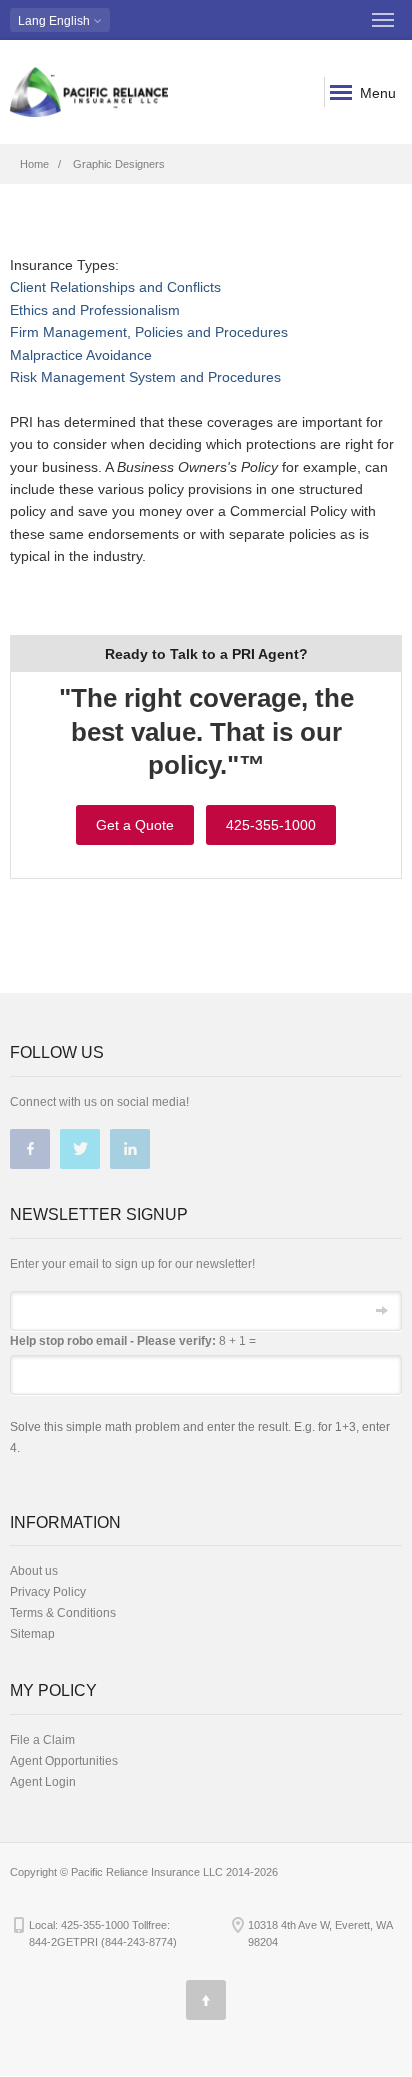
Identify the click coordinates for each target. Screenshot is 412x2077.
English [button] (55, 21)
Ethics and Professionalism (95, 310)
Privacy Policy (48, 1592)
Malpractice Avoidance (81, 355)
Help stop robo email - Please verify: (113, 1341)
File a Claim (42, 1740)
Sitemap (32, 1634)
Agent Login (43, 1782)
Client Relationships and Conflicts (115, 287)
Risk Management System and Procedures (145, 377)
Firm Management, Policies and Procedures (149, 332)
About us (34, 1571)
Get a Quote (135, 825)
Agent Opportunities (64, 1761)
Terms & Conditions (63, 1613)
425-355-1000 (271, 825)
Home (34, 164)
